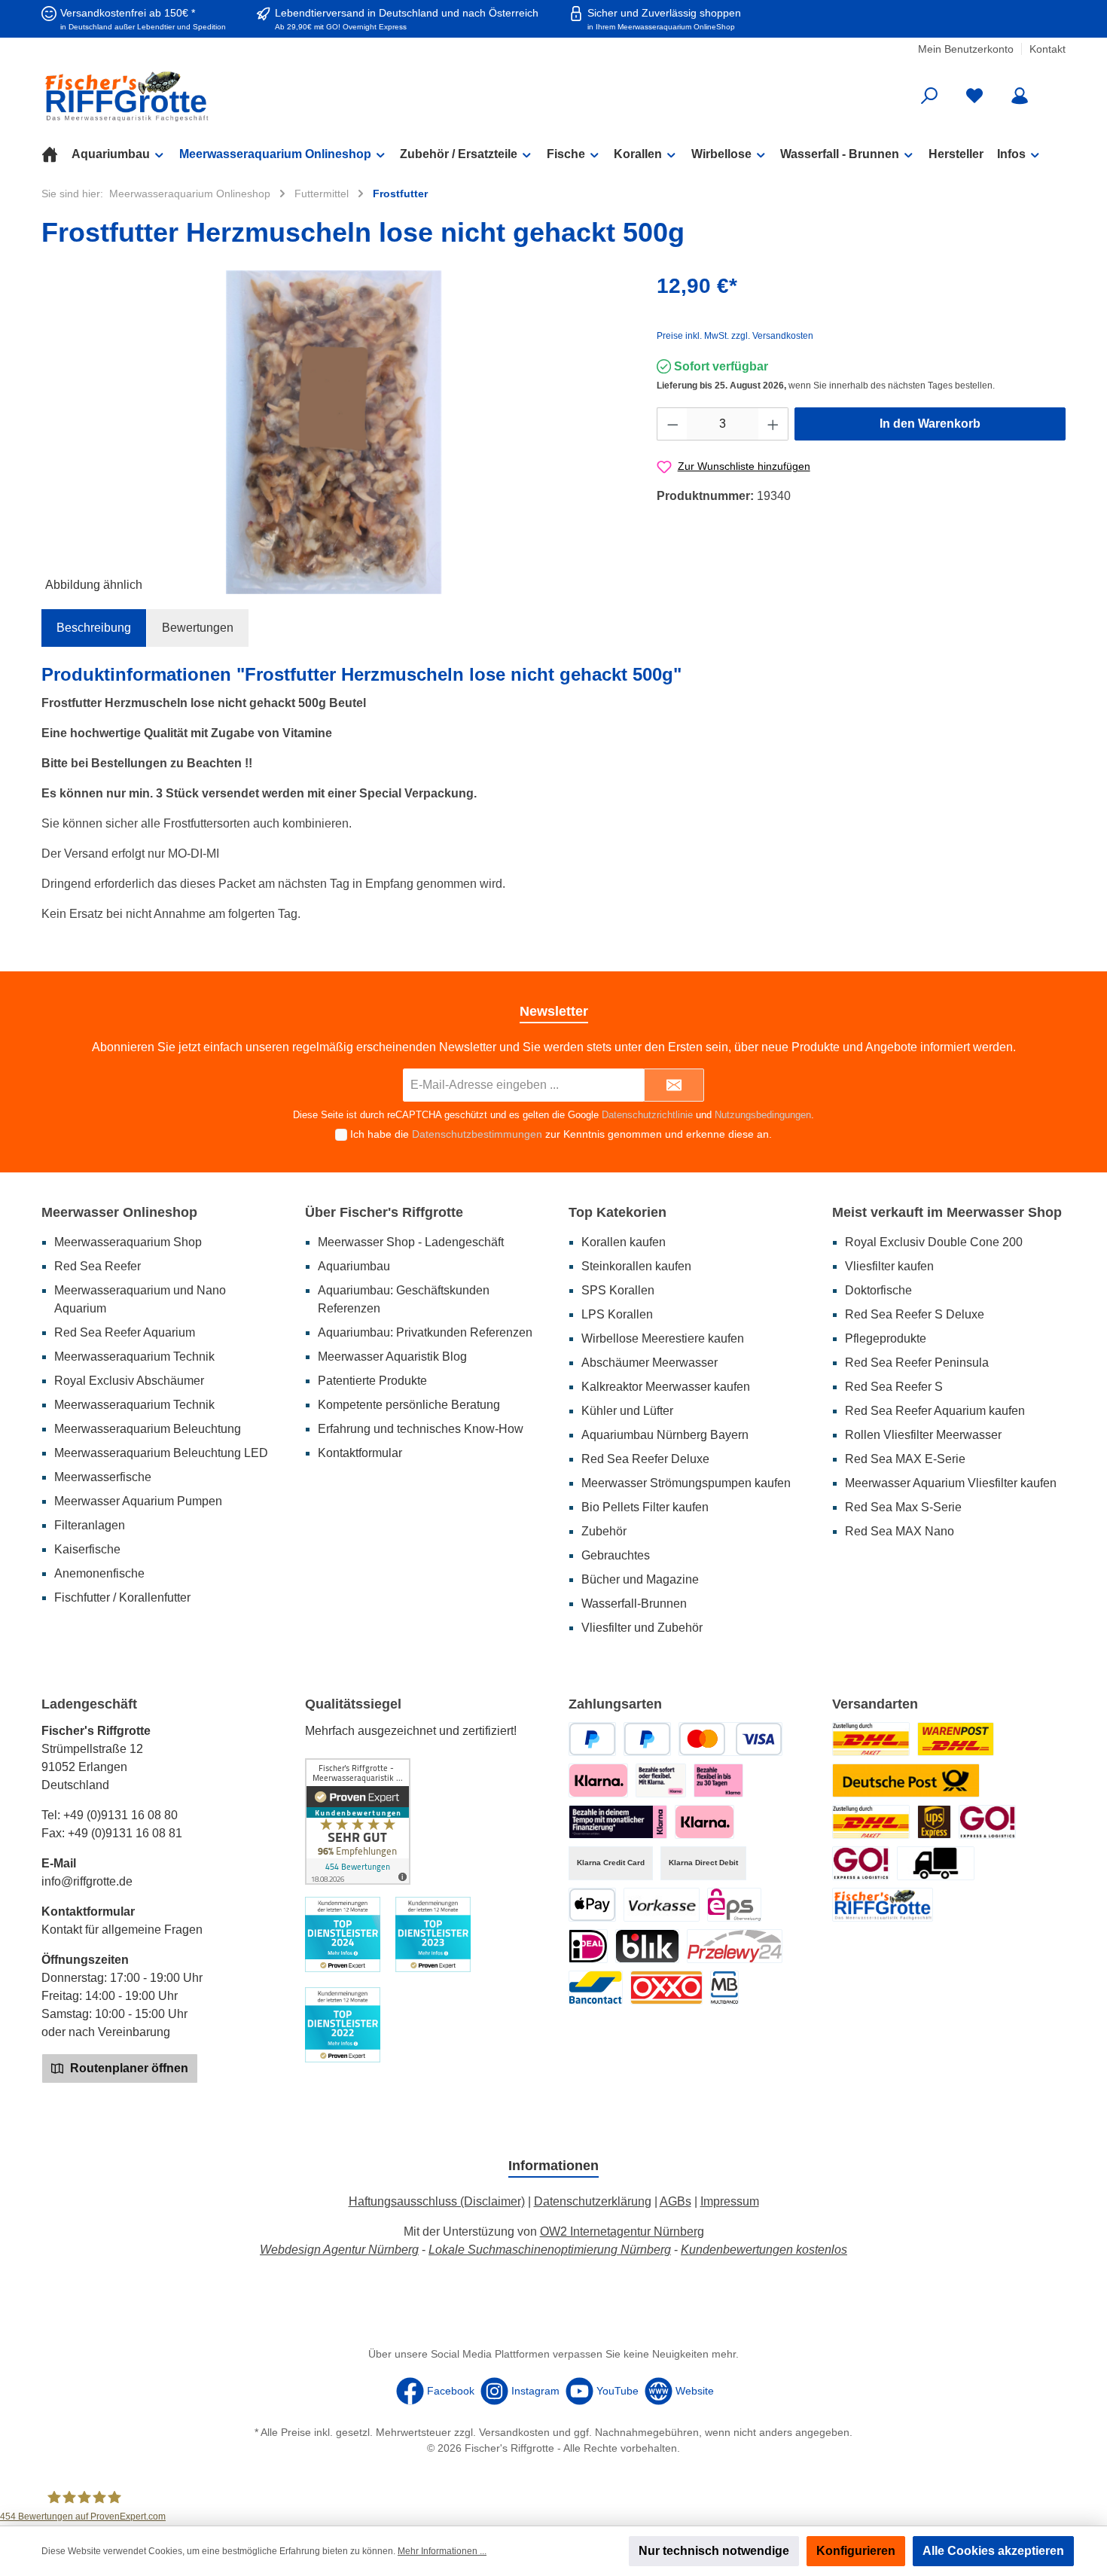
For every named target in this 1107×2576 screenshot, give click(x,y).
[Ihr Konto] (1020, 96)
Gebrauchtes (616, 1555)
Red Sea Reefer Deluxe (645, 1459)
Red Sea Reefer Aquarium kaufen (935, 1411)
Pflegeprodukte (886, 1338)
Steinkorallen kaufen (636, 1266)
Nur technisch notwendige (714, 2551)
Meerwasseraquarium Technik (134, 1357)
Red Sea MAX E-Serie (905, 1459)
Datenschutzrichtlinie (647, 1115)
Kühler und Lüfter (627, 1411)
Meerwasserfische (103, 1477)
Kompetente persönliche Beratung (409, 1405)
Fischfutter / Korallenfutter (122, 1597)
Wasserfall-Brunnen (634, 1604)
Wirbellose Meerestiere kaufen (663, 1338)
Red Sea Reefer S (894, 1387)
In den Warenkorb (930, 424)
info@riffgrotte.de (87, 1881)
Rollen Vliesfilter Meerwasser (923, 1435)
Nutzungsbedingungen (763, 1115)
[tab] (94, 628)
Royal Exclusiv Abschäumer (129, 1381)
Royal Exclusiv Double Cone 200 (934, 1242)
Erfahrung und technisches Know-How (421, 1429)
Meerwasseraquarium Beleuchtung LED (161, 1453)
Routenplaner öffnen (128, 2068)
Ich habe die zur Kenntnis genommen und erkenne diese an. (561, 1134)
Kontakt (1048, 49)
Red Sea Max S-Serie (903, 1507)
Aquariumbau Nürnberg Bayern (665, 1435)
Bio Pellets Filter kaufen (645, 1507)
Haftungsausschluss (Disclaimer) (437, 2201)
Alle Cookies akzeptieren (993, 2551)
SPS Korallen (618, 1290)
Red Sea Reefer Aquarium (125, 1332)
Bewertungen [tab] (198, 628)
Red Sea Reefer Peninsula (917, 1363)
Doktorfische (878, 1290)
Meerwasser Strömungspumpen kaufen (686, 1483)
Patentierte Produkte (372, 1381)
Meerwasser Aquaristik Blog (392, 1357)
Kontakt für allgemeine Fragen (122, 1930)
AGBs (675, 2201)
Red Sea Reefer (98, 1266)
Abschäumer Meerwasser (650, 1363)
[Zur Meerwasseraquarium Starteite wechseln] (207, 96)
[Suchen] (929, 96)
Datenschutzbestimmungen (477, 1134)
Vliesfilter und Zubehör (642, 1628)
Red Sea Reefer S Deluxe (915, 1314)
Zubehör (604, 1531)
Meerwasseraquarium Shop (128, 1242)
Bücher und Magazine (640, 1579)
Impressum (730, 2201)
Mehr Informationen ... (442, 2551)
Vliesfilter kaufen (889, 1266)
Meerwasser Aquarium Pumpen (138, 1501)
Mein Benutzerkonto (966, 49)
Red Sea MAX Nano (900, 1531)
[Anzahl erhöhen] (773, 424)
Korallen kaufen (624, 1242)
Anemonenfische (99, 1573)
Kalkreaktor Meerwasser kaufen (666, 1387)
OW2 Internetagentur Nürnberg (622, 2232)
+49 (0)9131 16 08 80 (120, 1815)
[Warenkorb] (1056, 90)
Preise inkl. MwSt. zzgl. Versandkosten (735, 336)
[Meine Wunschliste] (974, 96)
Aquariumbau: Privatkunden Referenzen (425, 1332)
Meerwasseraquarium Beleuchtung (148, 1429)
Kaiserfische (87, 1549)
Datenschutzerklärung (593, 2201)
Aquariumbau (354, 1266)
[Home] (56, 154)
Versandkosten (514, 2432)
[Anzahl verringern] (672, 424)
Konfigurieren (856, 2551)
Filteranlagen (90, 1525)
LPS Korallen (617, 1314)
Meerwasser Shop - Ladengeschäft (411, 1242)
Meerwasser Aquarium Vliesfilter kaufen (951, 1483)
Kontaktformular (360, 1453)
